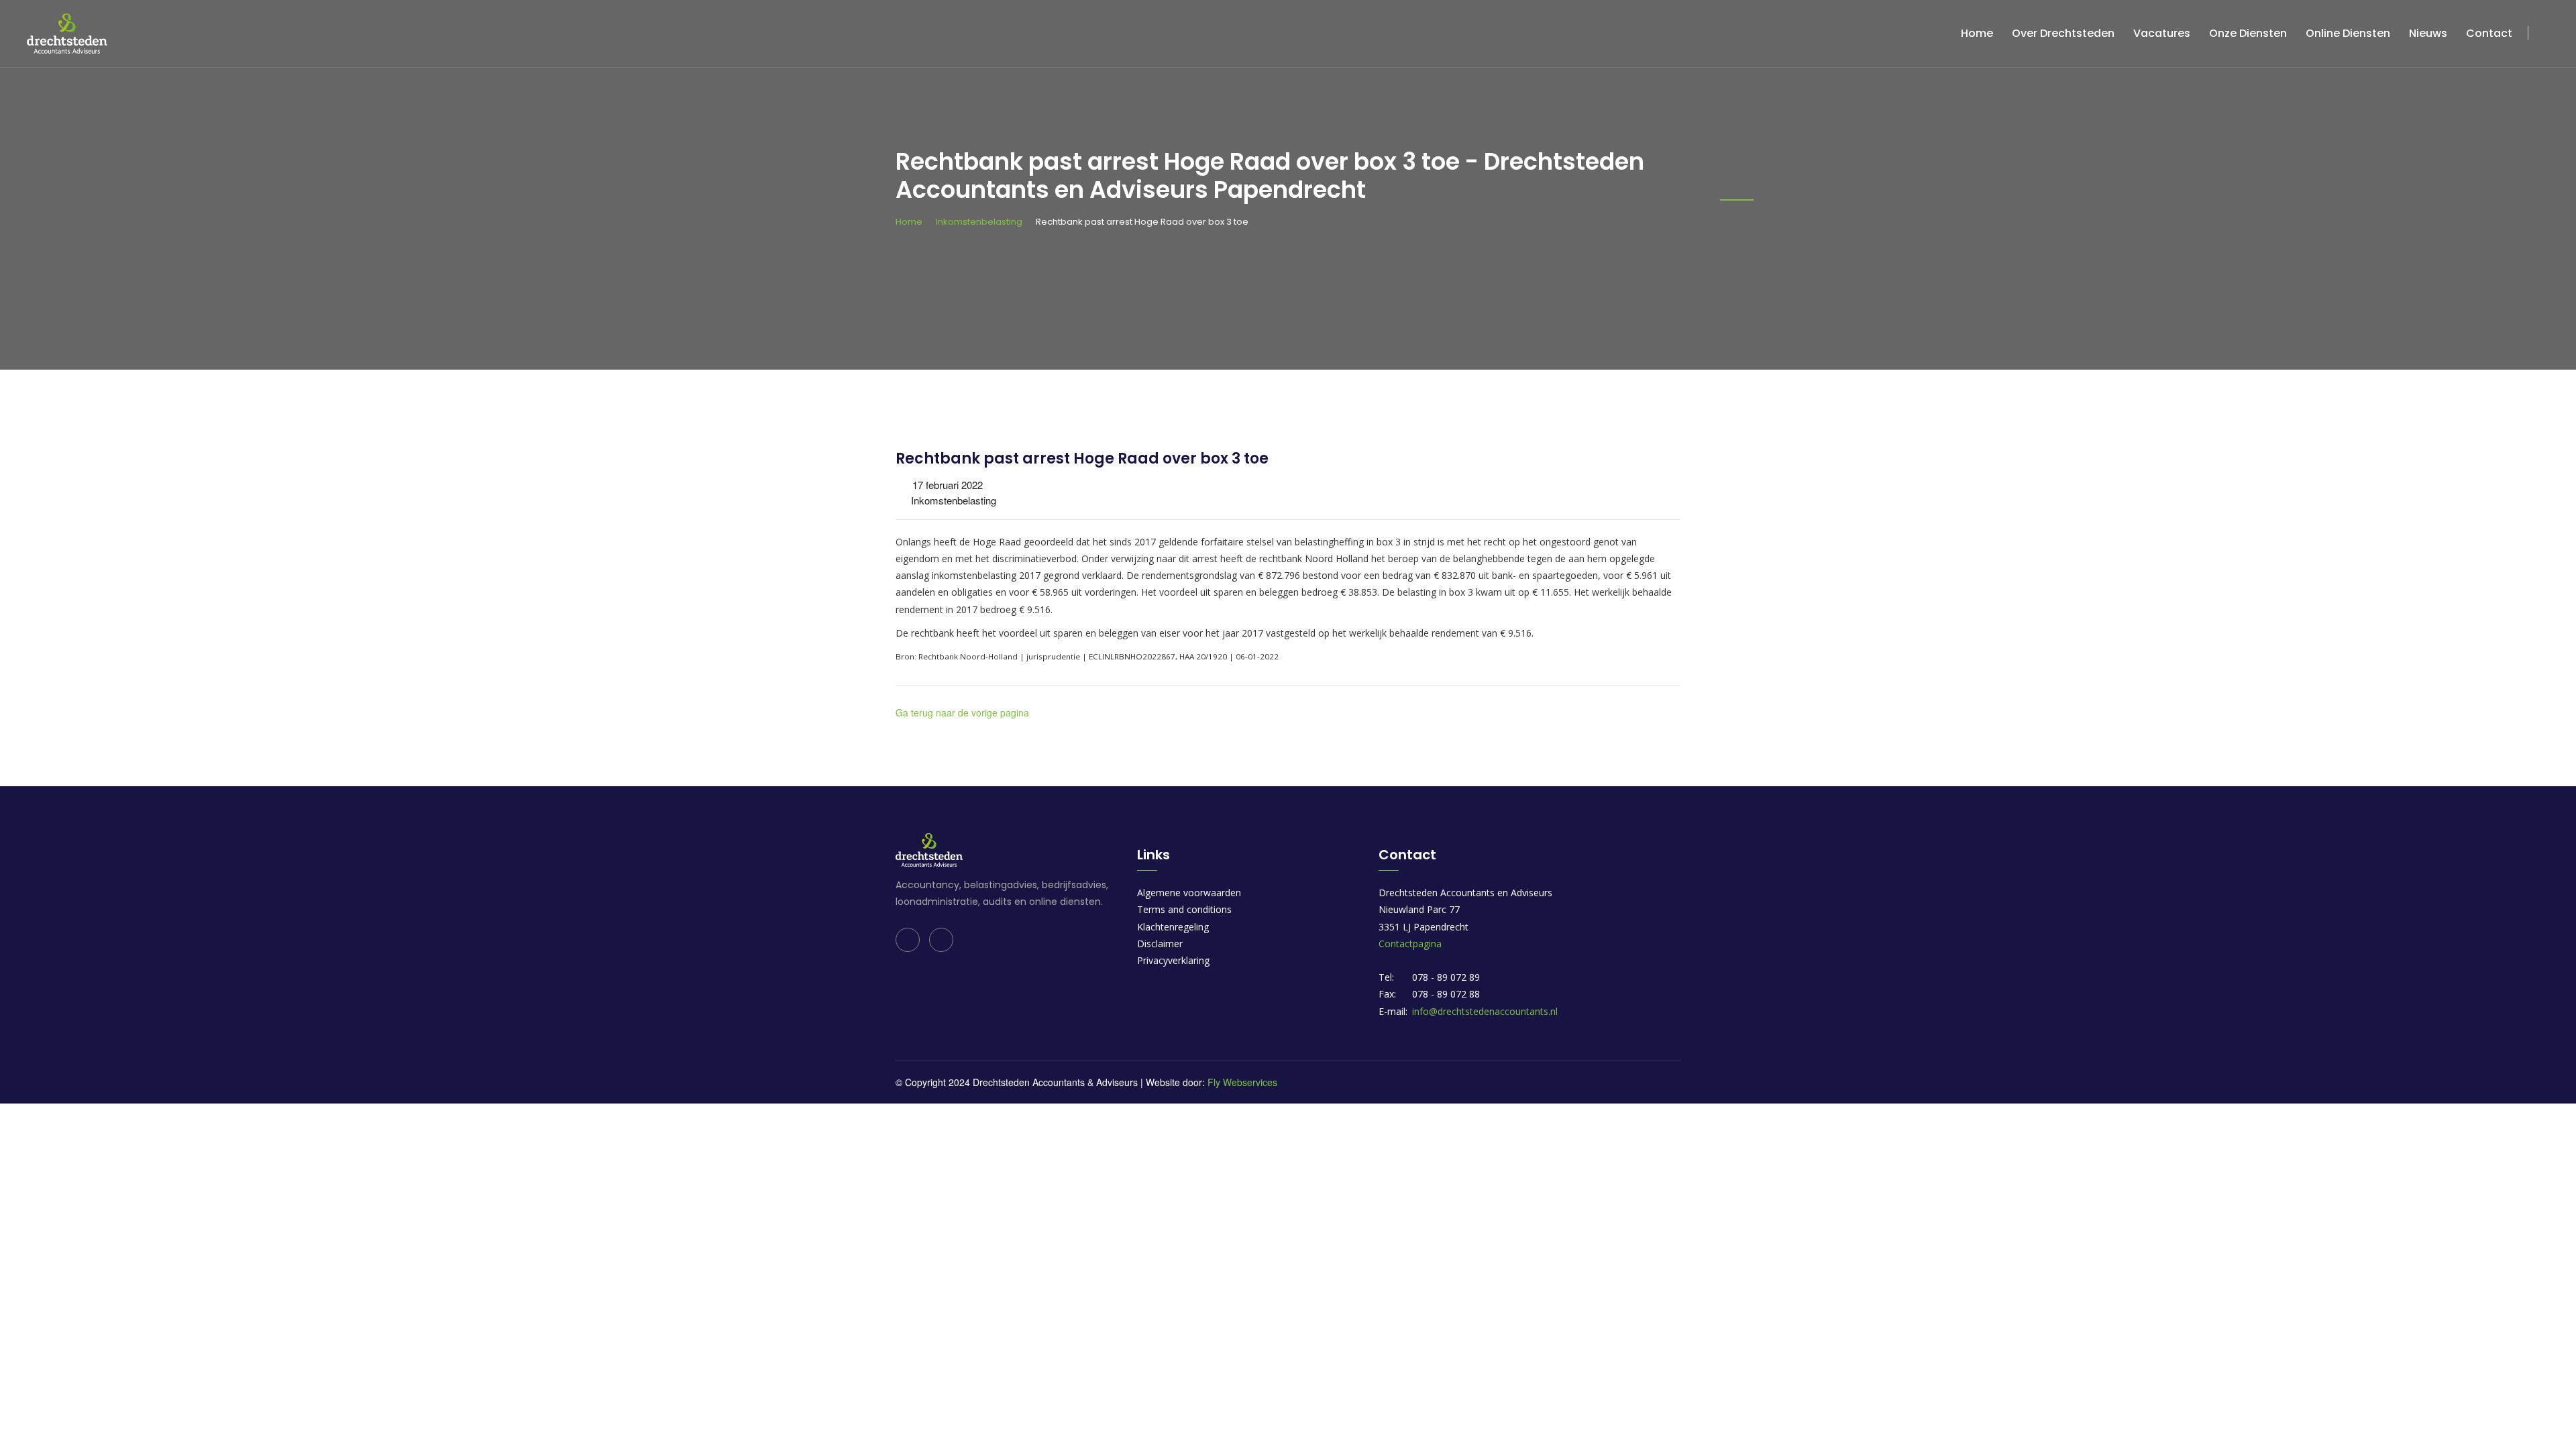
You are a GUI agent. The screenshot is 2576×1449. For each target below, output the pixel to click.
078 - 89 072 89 (1446, 977)
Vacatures (2162, 33)
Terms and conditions (1184, 909)
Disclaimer (1160, 944)
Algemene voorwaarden (1189, 893)
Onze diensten (2248, 33)
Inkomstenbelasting (979, 222)
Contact (2489, 33)
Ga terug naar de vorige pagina (962, 712)
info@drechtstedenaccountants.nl (1485, 1011)
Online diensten (2348, 33)
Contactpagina (1410, 944)
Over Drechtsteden (2063, 33)
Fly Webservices (1242, 1082)
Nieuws (2428, 33)
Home (1977, 33)
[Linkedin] (908, 940)
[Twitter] (941, 940)
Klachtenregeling (1173, 927)
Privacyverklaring (1173, 960)
